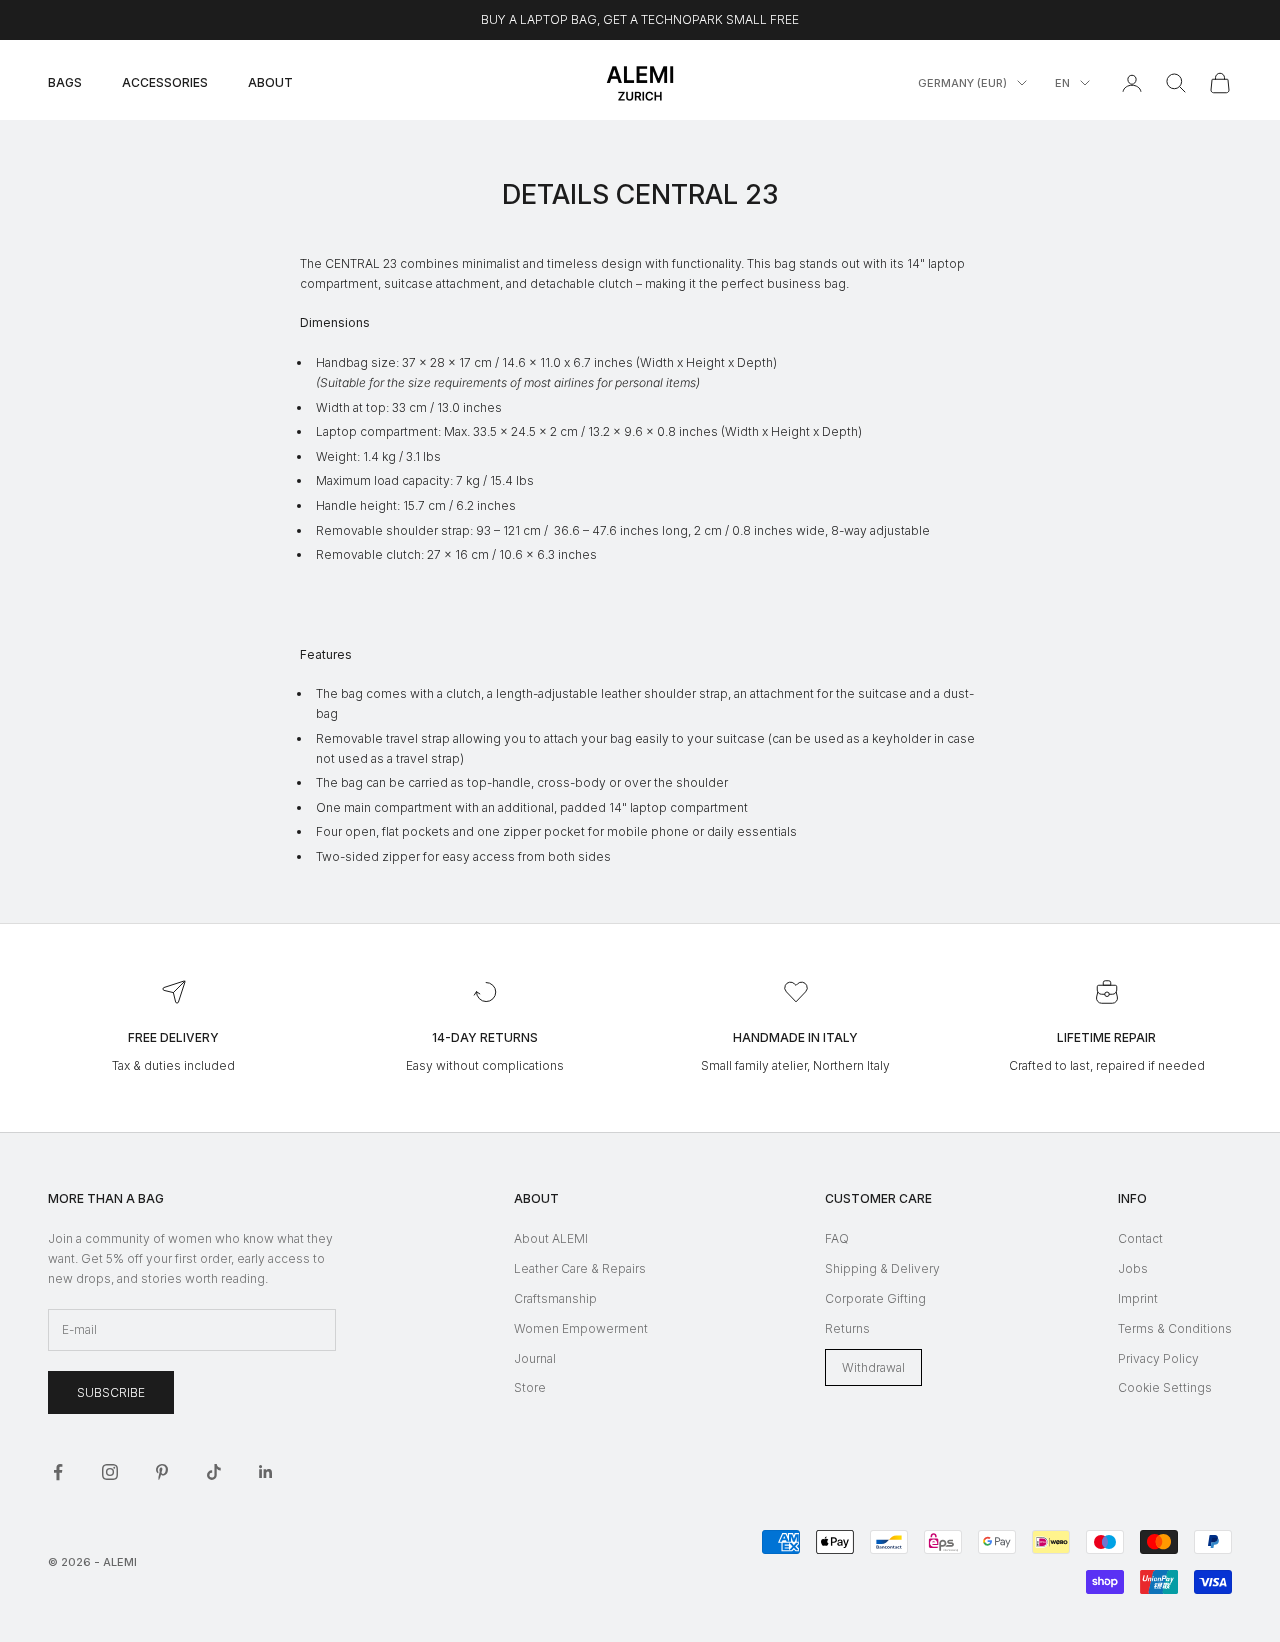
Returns (847, 1328)
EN (1062, 83)
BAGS (65, 82)
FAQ (837, 1238)
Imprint (1138, 1298)
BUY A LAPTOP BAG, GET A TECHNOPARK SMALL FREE (640, 19)
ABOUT (270, 82)
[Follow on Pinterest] (162, 1472)
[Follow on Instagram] (110, 1472)
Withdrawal (873, 1367)
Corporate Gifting (875, 1298)
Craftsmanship (555, 1298)
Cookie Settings (1165, 1387)
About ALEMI (551, 1238)
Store (530, 1387)
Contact (1140, 1238)
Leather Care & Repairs (580, 1268)
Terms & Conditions (1175, 1328)
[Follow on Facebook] (58, 1472)
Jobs (1133, 1268)
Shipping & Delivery (882, 1268)
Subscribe (111, 1392)
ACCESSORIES (165, 82)
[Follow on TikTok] (214, 1472)
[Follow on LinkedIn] (266, 1472)
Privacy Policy (1158, 1358)
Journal (535, 1358)
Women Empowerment (581, 1328)
